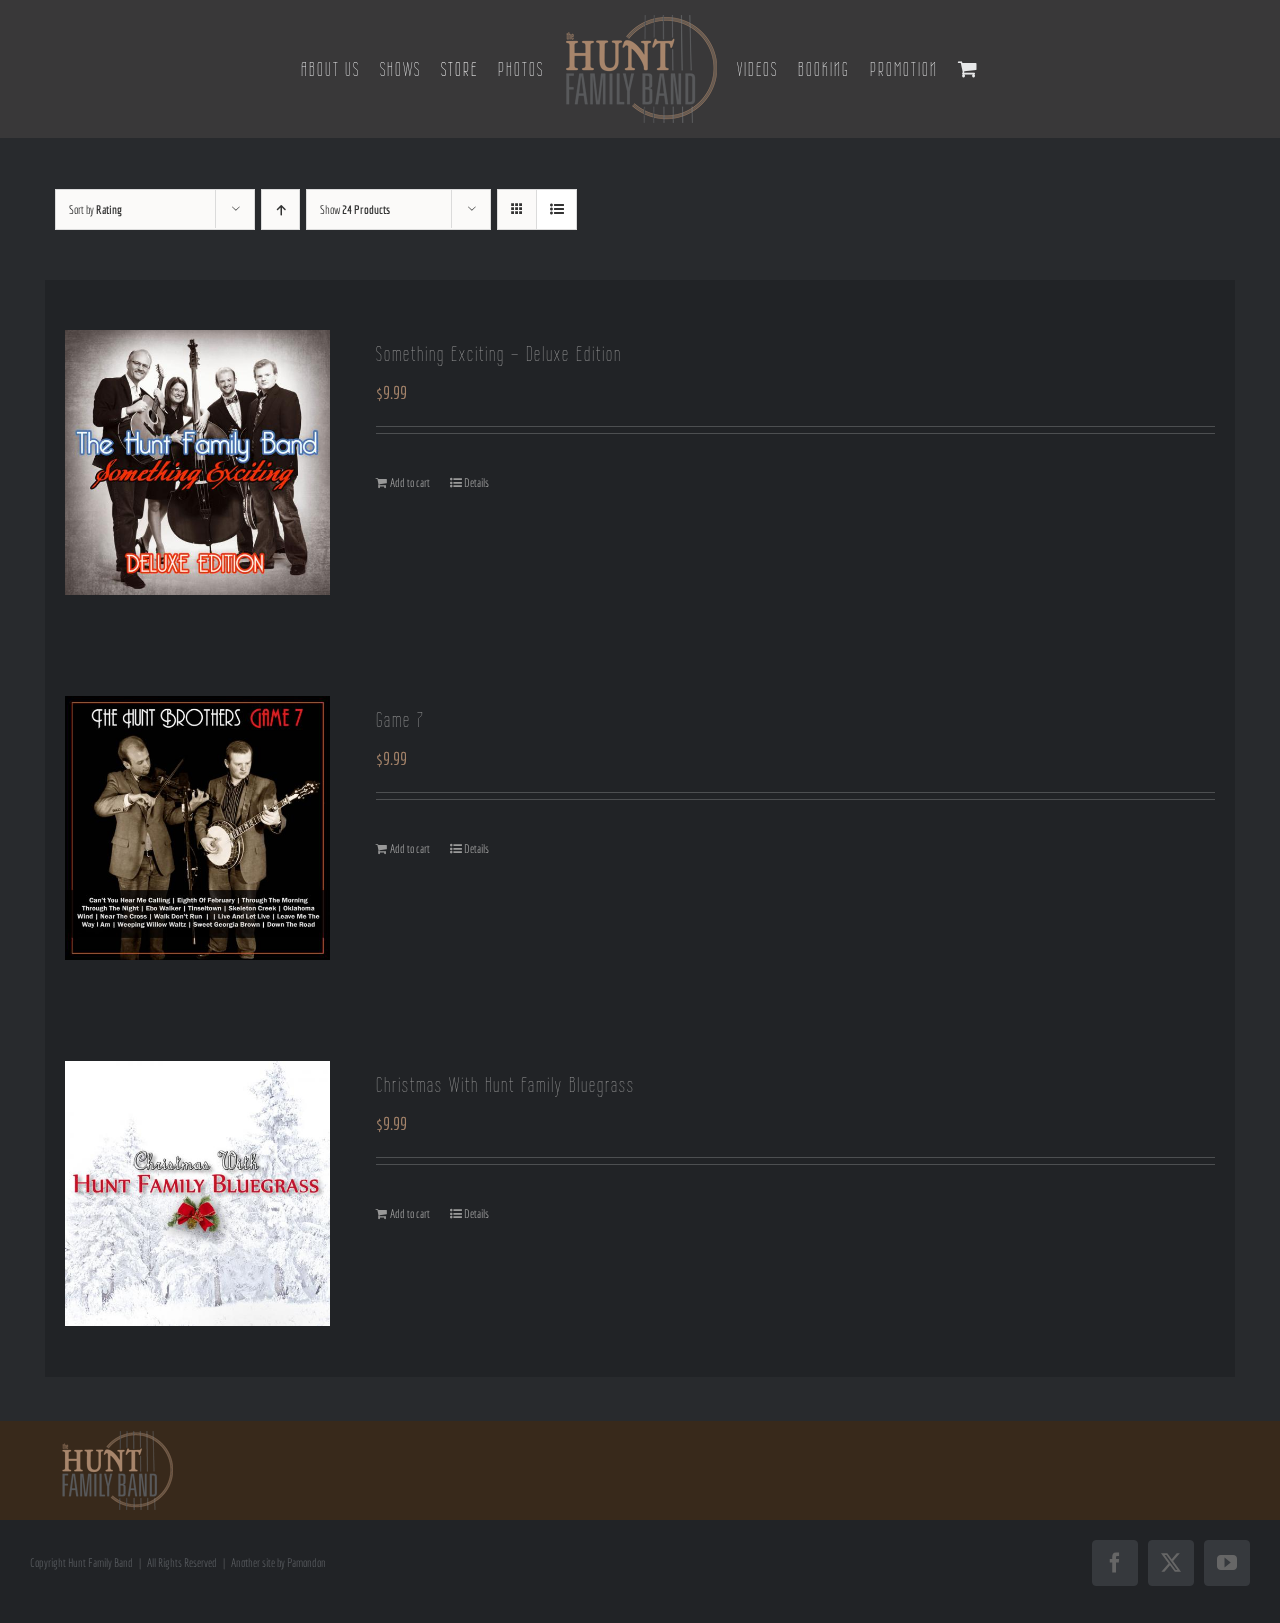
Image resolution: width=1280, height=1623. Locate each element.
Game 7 (400, 719)
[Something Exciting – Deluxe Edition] (197, 462)
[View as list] (556, 209)
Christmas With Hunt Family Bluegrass (505, 1084)
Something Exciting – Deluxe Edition (499, 353)
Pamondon (306, 1562)
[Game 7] (197, 828)
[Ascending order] (280, 209)
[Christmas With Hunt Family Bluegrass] (197, 1193)
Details (476, 482)
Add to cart (410, 482)
